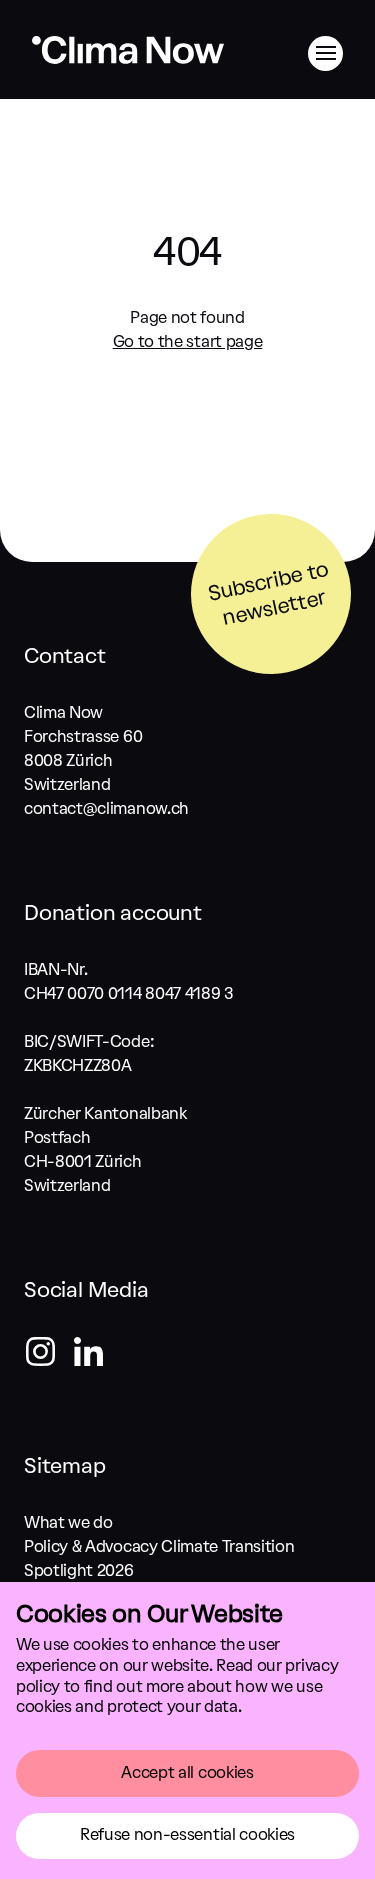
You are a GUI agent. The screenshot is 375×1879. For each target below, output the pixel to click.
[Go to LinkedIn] (88, 1354)
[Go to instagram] (48, 1354)
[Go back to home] (128, 62)
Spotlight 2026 (79, 1570)
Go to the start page (188, 341)
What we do (68, 1522)
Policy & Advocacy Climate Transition (159, 1546)
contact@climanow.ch (106, 808)
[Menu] (325, 53)
